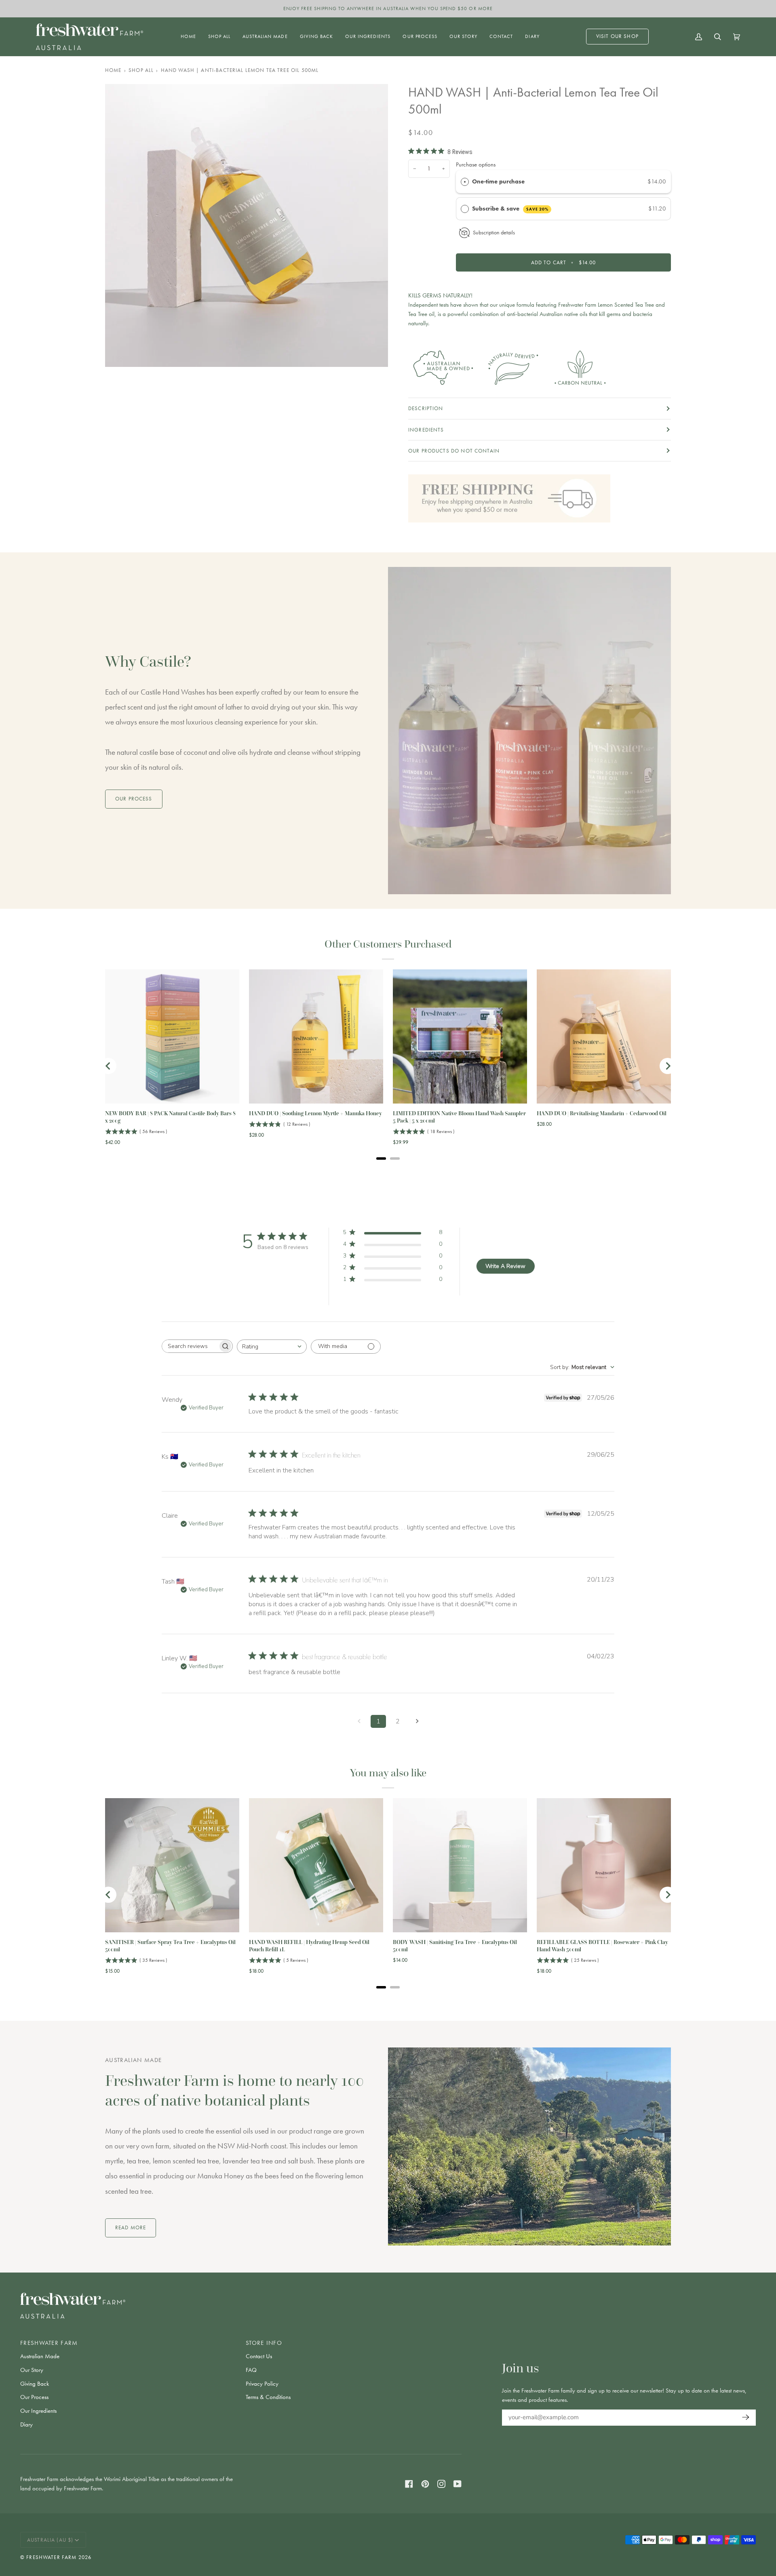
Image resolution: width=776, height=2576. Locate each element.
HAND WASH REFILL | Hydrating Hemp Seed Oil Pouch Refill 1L (309, 1946)
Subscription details (494, 232)
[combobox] (272, 1347)
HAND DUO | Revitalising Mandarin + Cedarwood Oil (602, 1113)
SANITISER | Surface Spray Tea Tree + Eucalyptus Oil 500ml (170, 1946)
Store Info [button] (264, 2343)
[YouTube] (458, 2484)
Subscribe (744, 2417)
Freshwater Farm (51, 2557)
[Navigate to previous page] (359, 1721)
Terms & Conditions (268, 2397)
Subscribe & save (510, 209)
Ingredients (426, 430)
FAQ (251, 2370)
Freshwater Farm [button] (49, 2343)
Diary (26, 2424)
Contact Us (259, 2356)
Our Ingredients (38, 2411)
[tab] (381, 1158)
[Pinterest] (425, 2484)
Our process (134, 799)
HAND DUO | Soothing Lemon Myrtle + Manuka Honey (315, 1113)
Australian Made (40, 2356)
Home (113, 70)
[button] (219, 37)
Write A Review (505, 1266)
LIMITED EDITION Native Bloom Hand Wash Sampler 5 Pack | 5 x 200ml (459, 1117)
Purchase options (476, 164)
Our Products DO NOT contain (454, 451)
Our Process (34, 2397)
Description (426, 408)
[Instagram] (441, 2484)
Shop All (141, 70)
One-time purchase (498, 181)
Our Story (32, 2370)
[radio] (465, 181)
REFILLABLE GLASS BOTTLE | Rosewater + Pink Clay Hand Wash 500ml (602, 1946)
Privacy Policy (262, 2384)
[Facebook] (409, 2484)
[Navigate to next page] (417, 1721)
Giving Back (35, 2384)
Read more (131, 2227)
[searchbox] (190, 1346)
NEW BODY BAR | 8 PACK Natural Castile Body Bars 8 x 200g (170, 1117)
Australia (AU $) (50, 2540)
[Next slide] (668, 1066)
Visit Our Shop (617, 36)
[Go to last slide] (108, 1066)
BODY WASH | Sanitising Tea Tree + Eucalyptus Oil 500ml (455, 1946)
